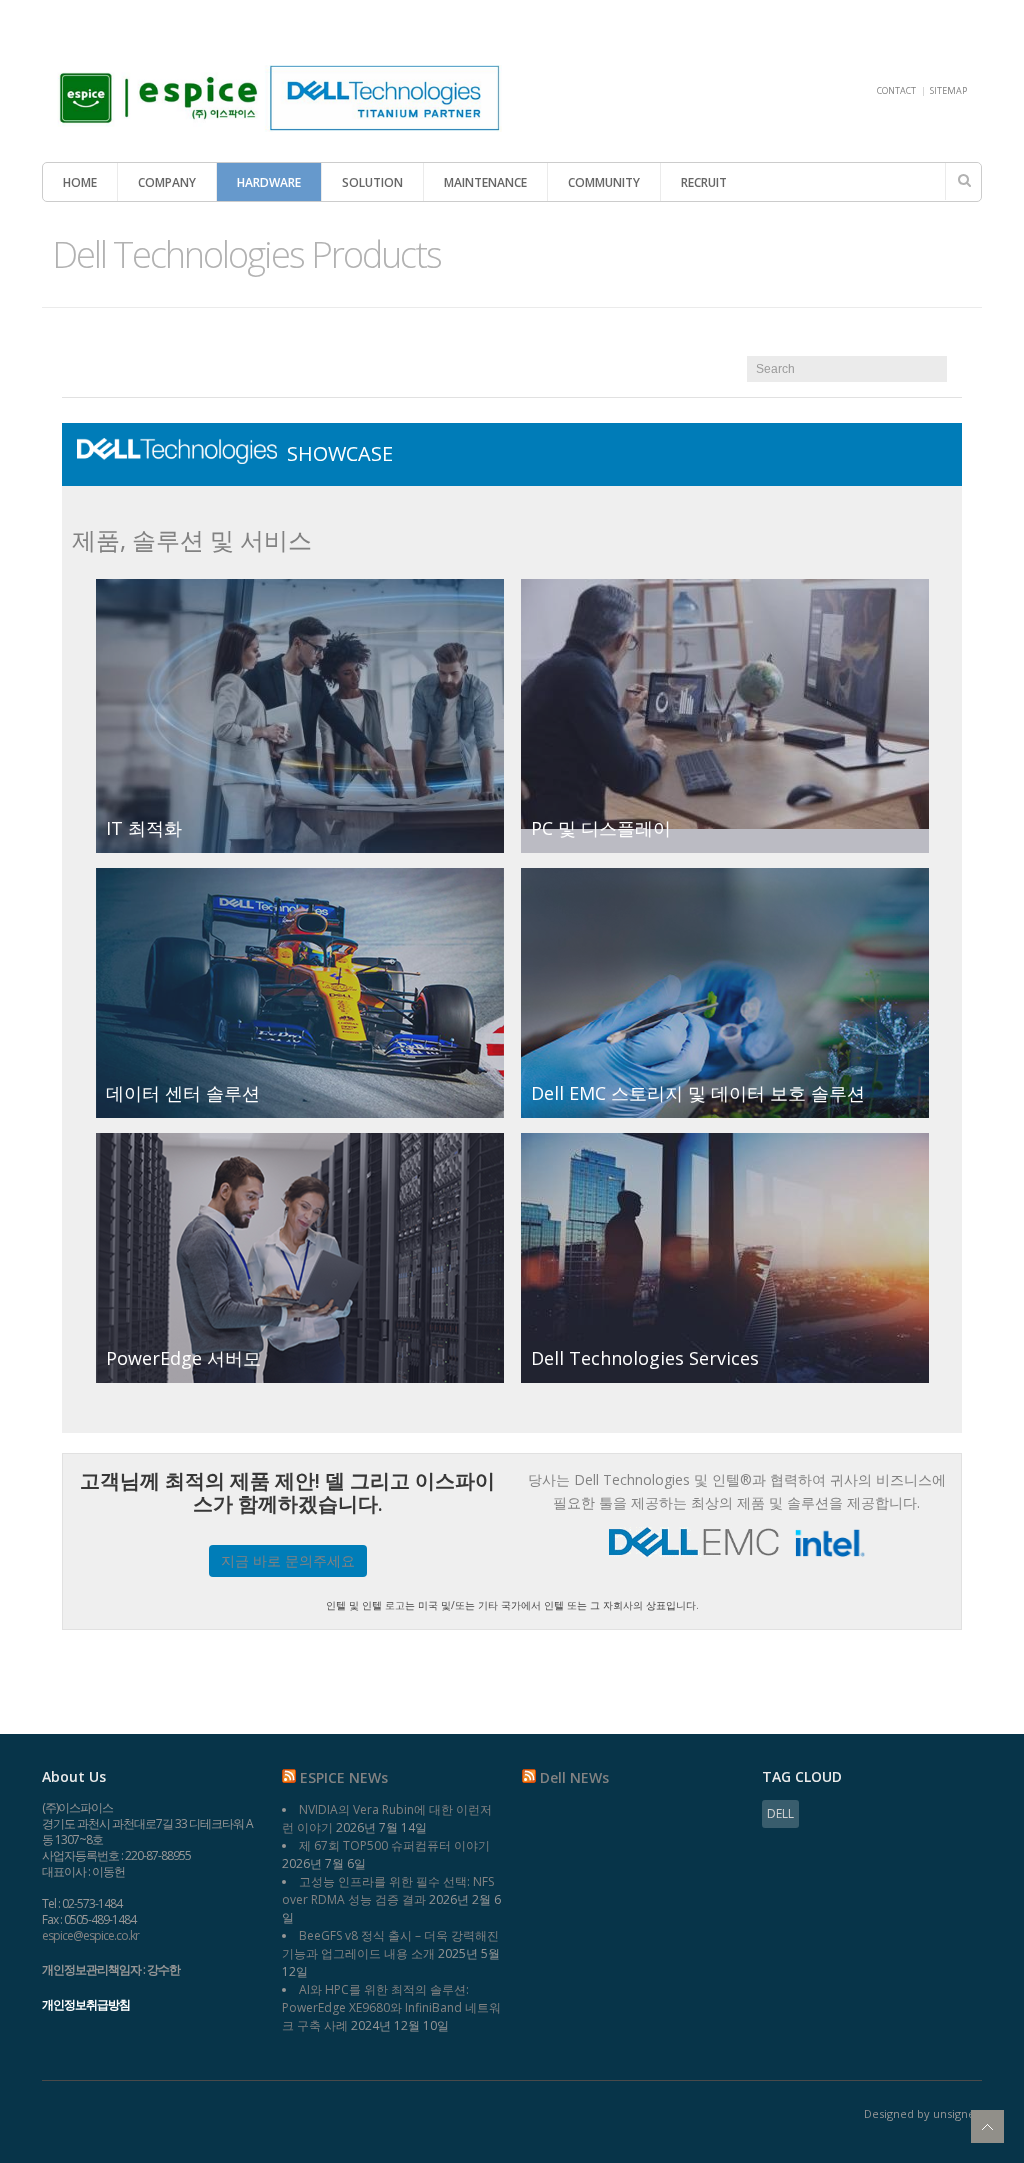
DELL (780, 1813)
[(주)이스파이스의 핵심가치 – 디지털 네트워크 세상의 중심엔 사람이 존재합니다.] (272, 127)
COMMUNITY (604, 182)
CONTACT (896, 90)
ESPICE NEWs (344, 1777)
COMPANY (167, 182)
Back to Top (987, 2126)
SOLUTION (372, 182)
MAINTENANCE (485, 182)
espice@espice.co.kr (90, 1935)
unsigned (957, 2113)
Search (964, 180)
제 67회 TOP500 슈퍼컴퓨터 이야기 (394, 1845)
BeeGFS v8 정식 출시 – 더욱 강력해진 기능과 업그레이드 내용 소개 (390, 1944)
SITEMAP (948, 90)
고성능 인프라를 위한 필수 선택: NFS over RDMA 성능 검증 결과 (388, 1890)
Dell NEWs (574, 1777)
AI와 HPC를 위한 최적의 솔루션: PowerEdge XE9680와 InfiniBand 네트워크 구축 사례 (391, 2007)
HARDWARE (269, 182)
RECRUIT (704, 182)
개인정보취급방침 (86, 2004)
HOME (80, 182)
